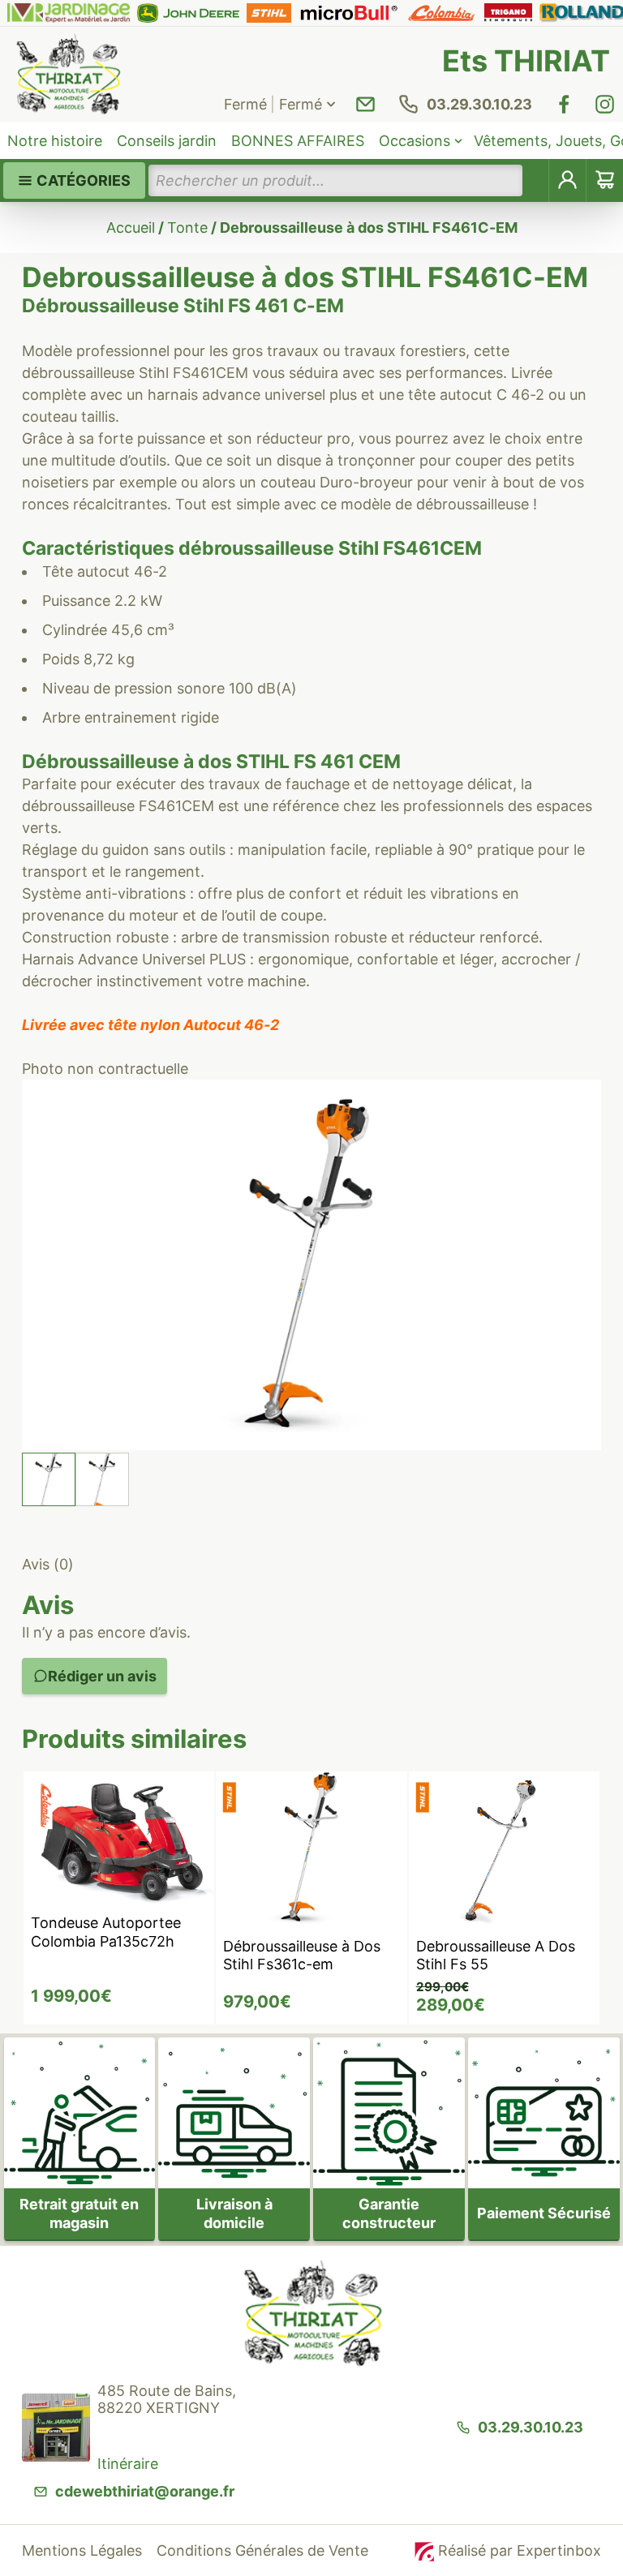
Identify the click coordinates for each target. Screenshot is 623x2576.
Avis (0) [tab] (48, 1564)
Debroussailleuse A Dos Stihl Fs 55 (496, 1956)
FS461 (411, 548)
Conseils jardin (167, 141)
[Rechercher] (536, 180)
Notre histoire (55, 141)
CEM (461, 548)
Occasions (415, 141)
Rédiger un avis (102, 1676)
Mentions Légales (82, 2550)
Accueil (131, 228)
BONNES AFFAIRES (298, 141)
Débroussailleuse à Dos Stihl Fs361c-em (302, 1956)
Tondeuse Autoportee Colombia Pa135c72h (106, 1932)
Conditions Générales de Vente (262, 2550)
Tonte (187, 228)
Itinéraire (128, 2464)
